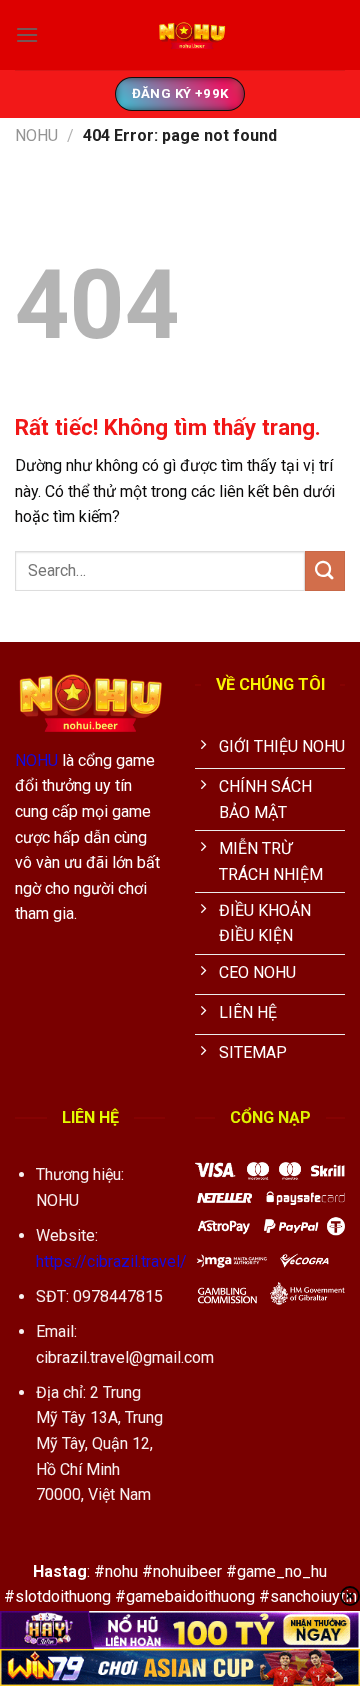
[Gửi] (325, 570)
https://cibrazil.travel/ (111, 1261)
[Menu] (27, 34)
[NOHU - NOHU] (192, 35)
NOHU (36, 135)
